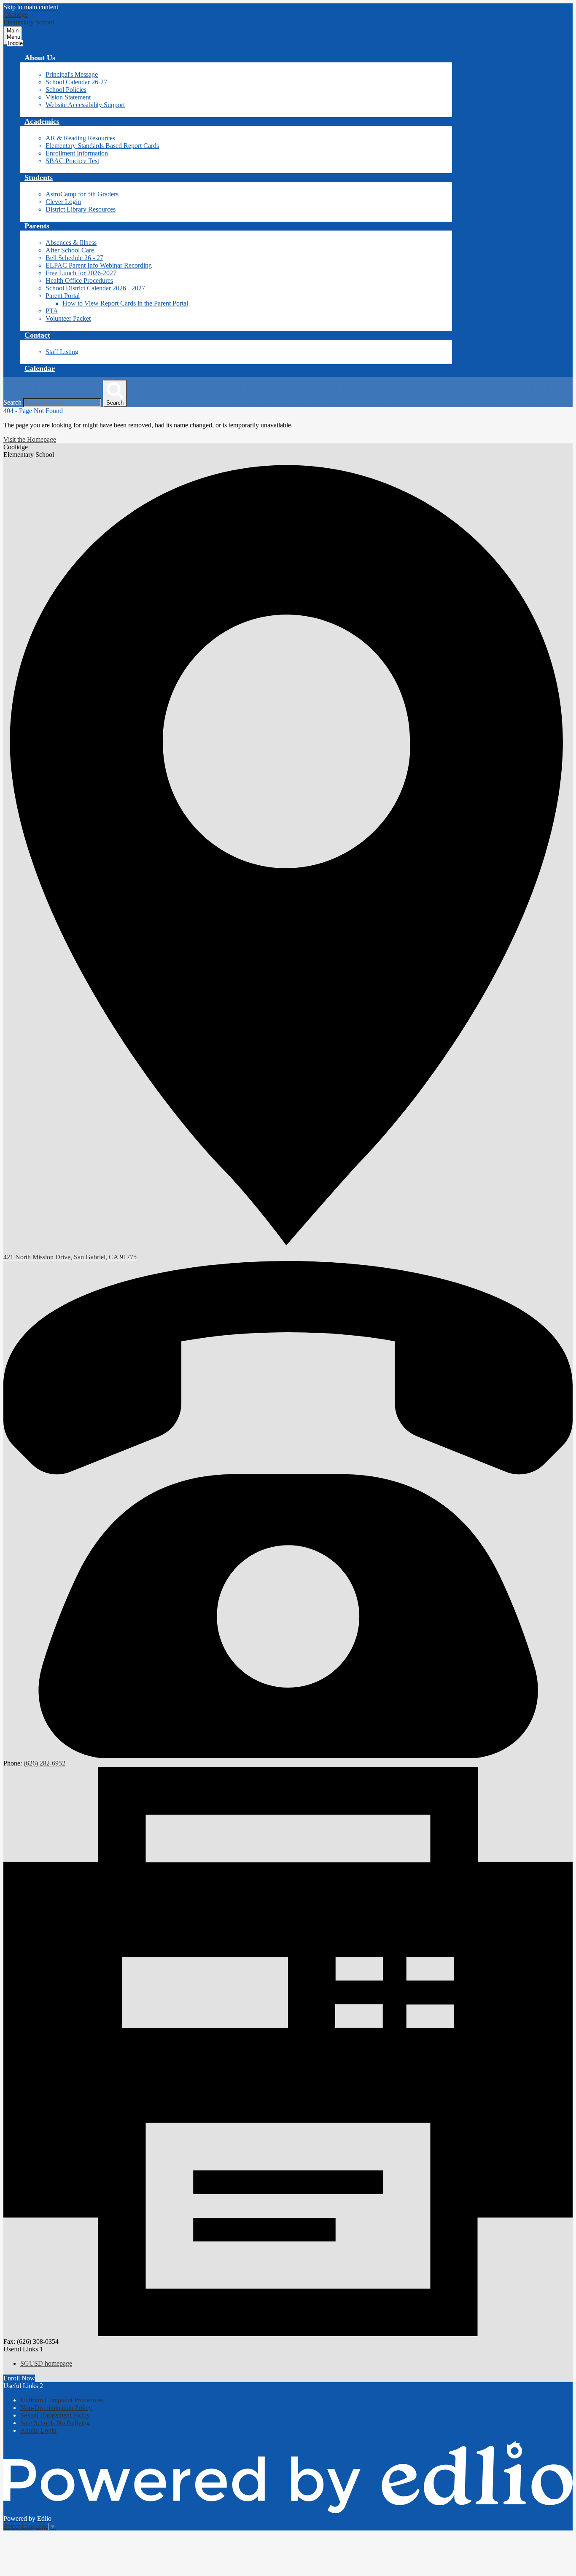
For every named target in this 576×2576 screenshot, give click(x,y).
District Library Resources (81, 209)
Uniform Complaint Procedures (62, 2400)
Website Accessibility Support (85, 105)
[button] (40, 58)
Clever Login (63, 202)
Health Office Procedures (79, 280)
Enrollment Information (77, 153)
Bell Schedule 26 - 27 (74, 258)
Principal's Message (72, 74)
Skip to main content (31, 7)
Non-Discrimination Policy (56, 2408)
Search (12, 402)
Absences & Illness (71, 243)
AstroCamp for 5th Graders (82, 194)
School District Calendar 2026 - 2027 (95, 288)
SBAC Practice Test (72, 161)
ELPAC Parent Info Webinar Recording (99, 265)
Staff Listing (62, 352)
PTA (52, 311)
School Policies (66, 90)
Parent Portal (63, 296)
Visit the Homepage (30, 439)
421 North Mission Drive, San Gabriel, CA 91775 (70, 1257)
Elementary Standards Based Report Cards (102, 146)
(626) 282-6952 (44, 1763)
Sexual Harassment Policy (55, 2415)
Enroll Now (19, 2378)
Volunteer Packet (68, 318)
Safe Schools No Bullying (55, 2423)
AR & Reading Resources (80, 138)
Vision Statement (68, 97)
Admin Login (38, 2430)
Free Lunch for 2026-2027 (81, 273)
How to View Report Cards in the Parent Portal (125, 303)
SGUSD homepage (46, 2363)
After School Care (70, 250)
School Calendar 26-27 (76, 82)
